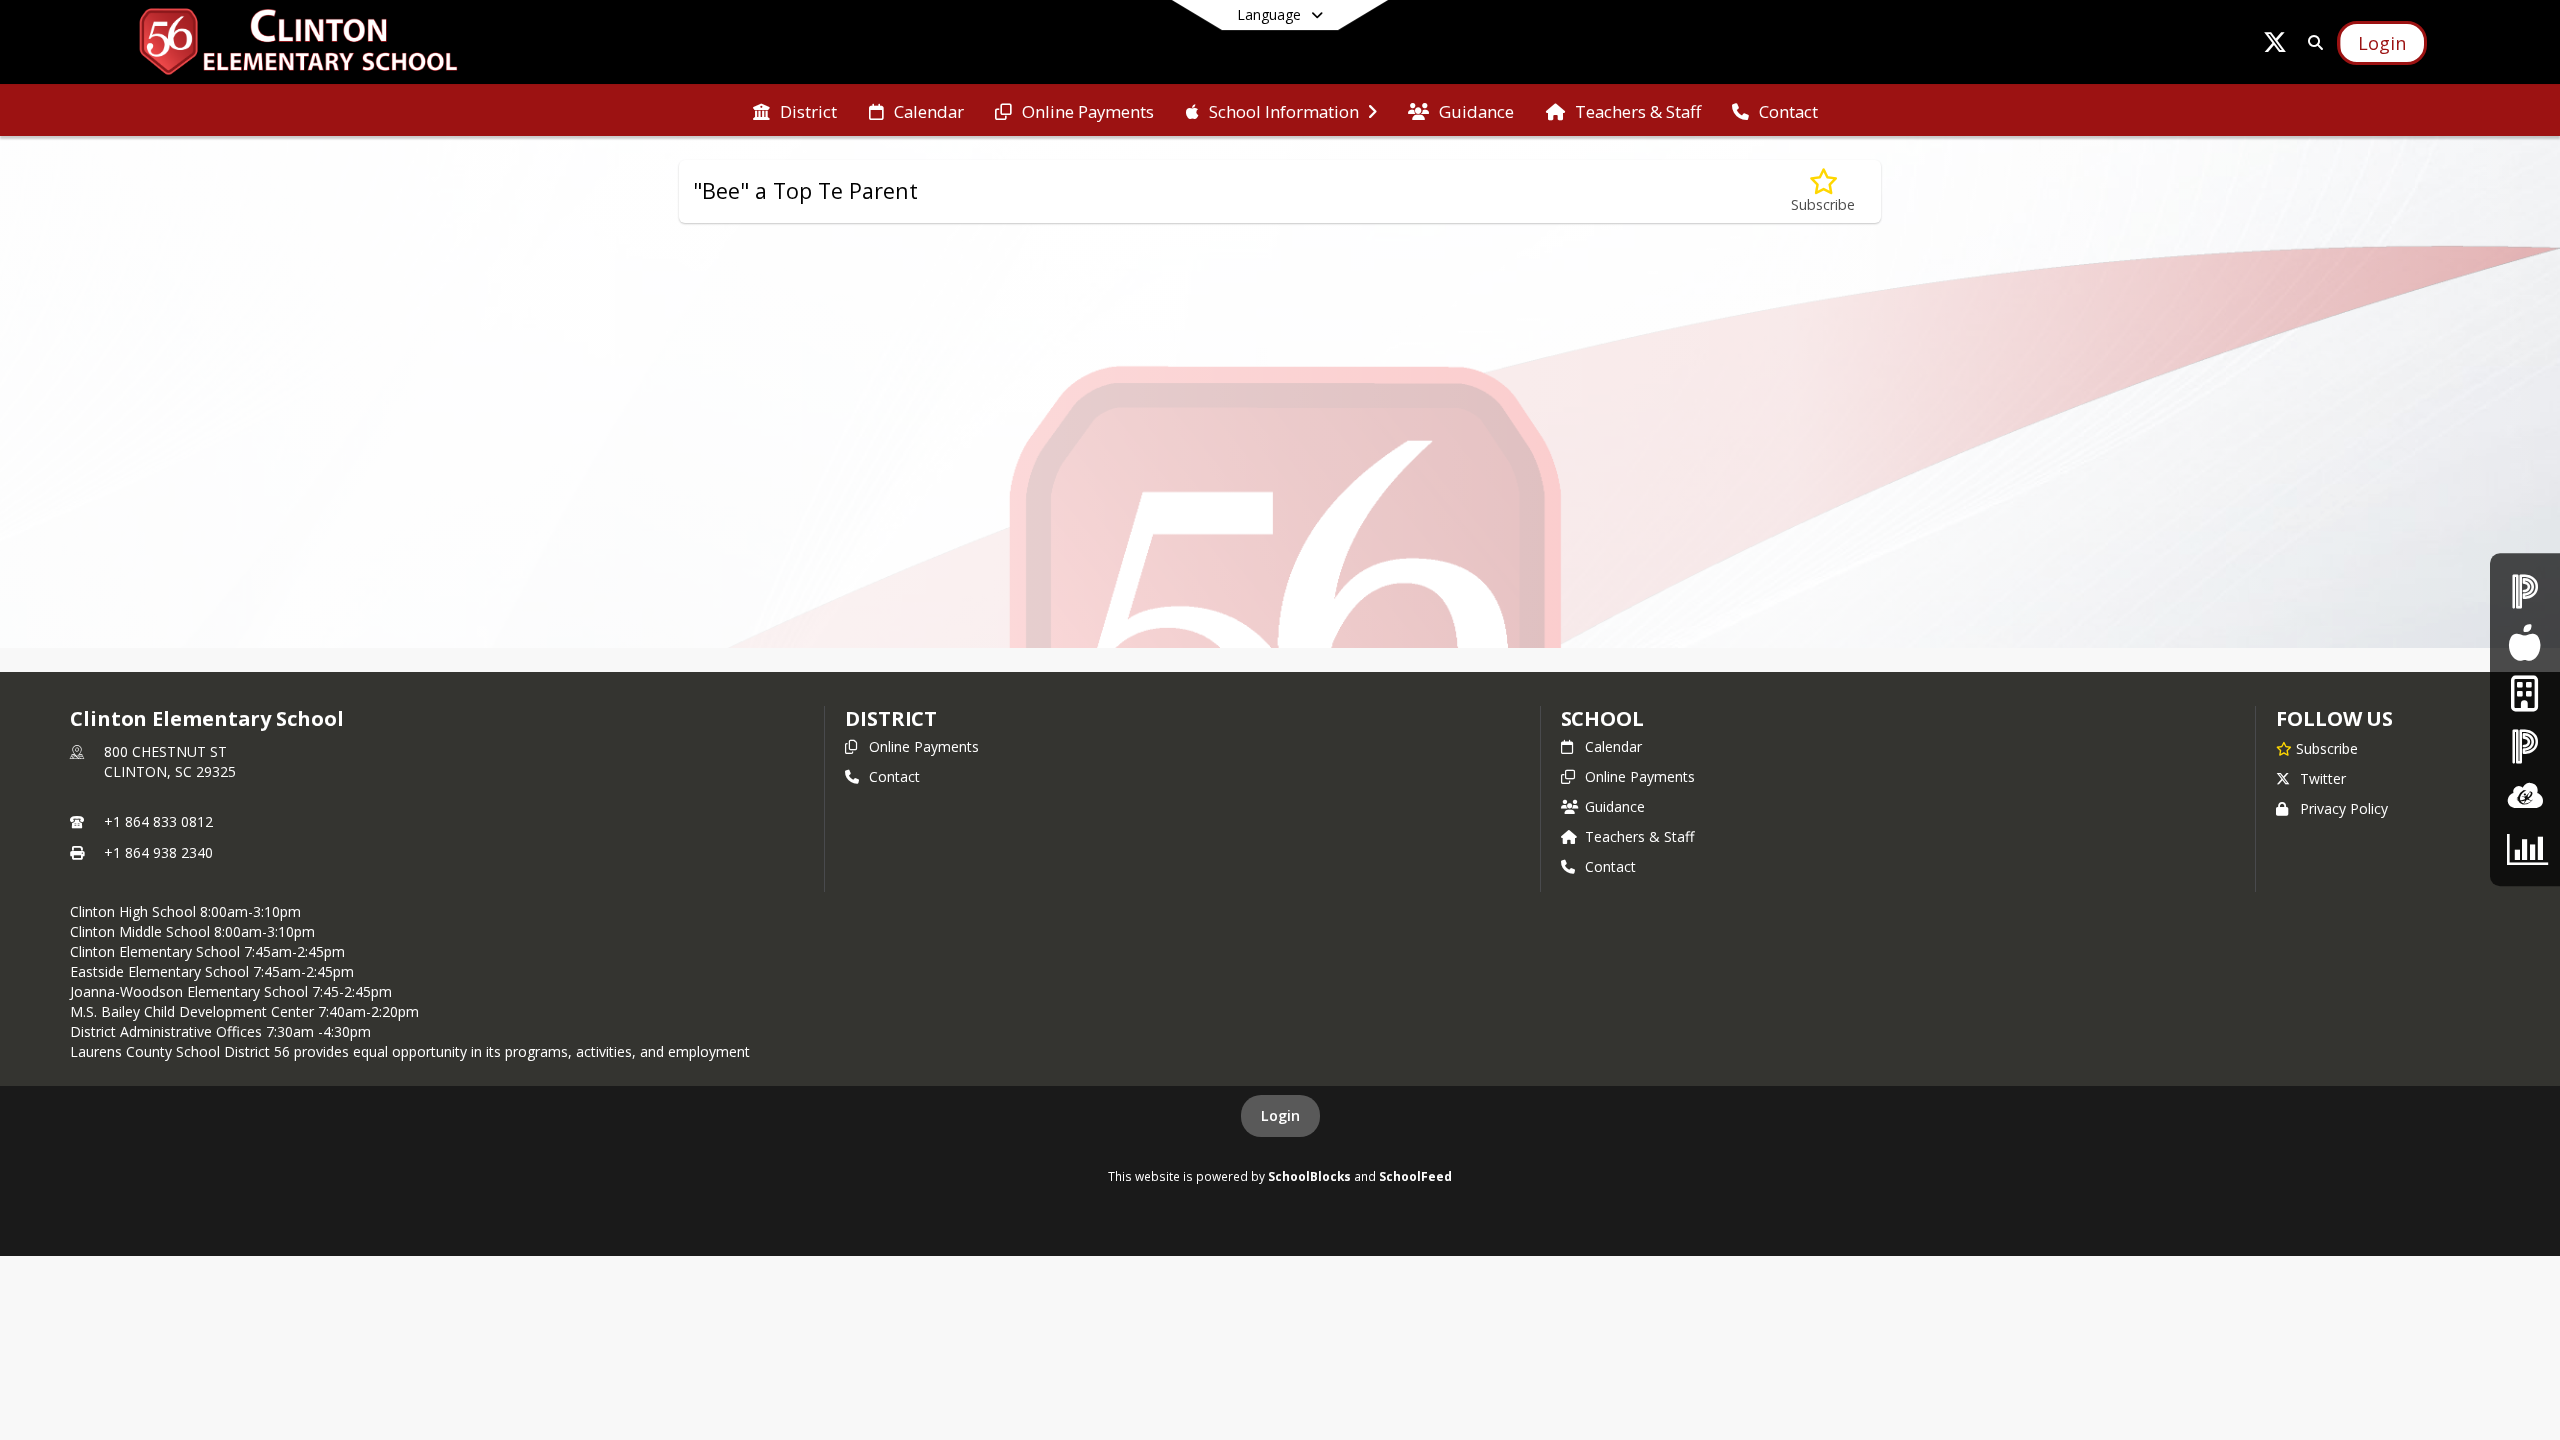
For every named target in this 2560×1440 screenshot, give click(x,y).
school (1602, 718)
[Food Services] (2524, 642)
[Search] (2311, 42)
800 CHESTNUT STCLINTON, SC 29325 (170, 761)
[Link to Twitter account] (2275, 45)
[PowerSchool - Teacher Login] (2525, 745)
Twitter (2323, 778)
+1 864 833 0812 (158, 821)
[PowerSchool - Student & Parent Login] (2525, 591)
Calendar (1613, 746)
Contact (894, 776)
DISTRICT (891, 718)
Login (1280, 1115)
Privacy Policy (2344, 808)
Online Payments (924, 746)
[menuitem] (795, 110)
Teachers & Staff (1639, 836)
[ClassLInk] (2525, 796)
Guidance (1615, 806)
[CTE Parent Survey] (2525, 848)
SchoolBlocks (1309, 1176)
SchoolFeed (1415, 1176)
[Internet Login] (2524, 694)
